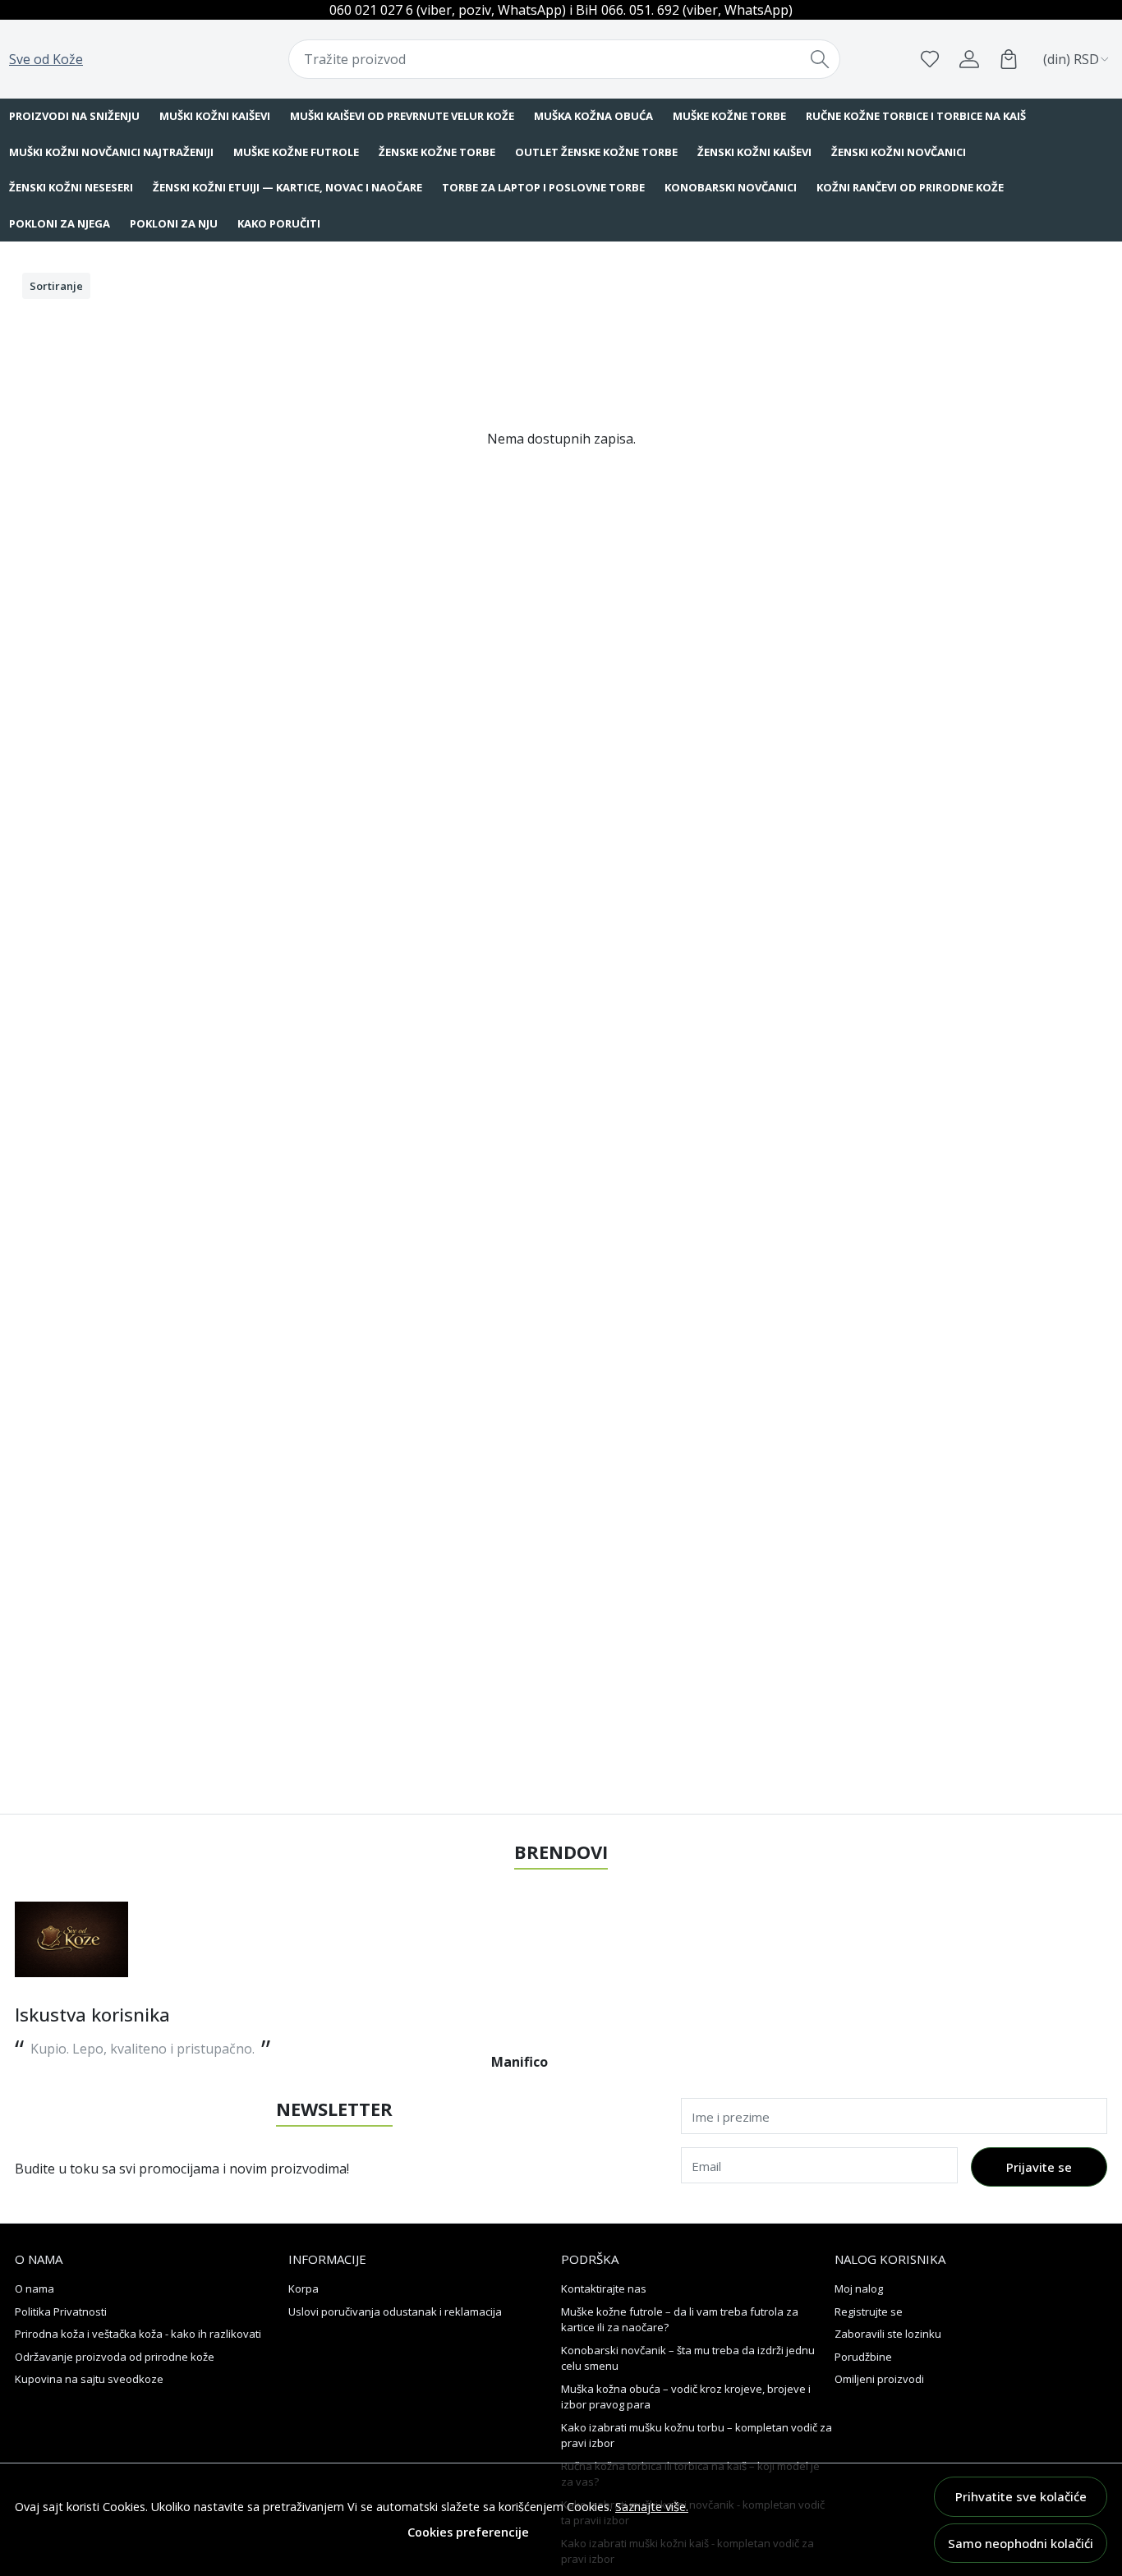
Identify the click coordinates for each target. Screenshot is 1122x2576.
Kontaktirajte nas (604, 2288)
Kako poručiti (279, 223)
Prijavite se (1039, 2167)
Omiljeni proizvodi (879, 2379)
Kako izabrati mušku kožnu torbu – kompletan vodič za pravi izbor (697, 2436)
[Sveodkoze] (71, 1939)
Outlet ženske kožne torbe (596, 152)
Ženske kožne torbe (437, 152)
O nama (34, 2288)
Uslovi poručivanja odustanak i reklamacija (395, 2311)
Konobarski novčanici (731, 187)
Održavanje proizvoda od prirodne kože (115, 2357)
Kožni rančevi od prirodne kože (910, 187)
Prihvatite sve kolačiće (1021, 2496)
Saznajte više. (652, 2507)
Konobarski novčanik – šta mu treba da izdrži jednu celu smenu (688, 2358)
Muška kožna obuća (593, 116)
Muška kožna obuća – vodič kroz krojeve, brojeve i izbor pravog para (686, 2397)
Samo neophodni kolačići (1021, 2543)
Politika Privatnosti (61, 2311)
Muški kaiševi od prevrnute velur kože (402, 116)
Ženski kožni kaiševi (754, 152)
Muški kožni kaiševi (215, 116)
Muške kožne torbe (729, 116)
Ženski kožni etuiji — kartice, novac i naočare (287, 187)
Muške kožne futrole (296, 152)
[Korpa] (1009, 59)
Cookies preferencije (468, 2532)
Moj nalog (859, 2288)
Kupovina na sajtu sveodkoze (89, 2379)
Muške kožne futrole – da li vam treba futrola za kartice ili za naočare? (680, 2320)
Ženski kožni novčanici (899, 152)
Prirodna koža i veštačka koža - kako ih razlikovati (138, 2334)
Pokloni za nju (174, 223)
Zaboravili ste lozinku (888, 2334)
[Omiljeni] (930, 59)
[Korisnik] (969, 59)
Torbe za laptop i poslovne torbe (543, 187)
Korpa (303, 2288)
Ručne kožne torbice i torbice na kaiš (916, 116)
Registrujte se (869, 2311)
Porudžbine (863, 2357)
